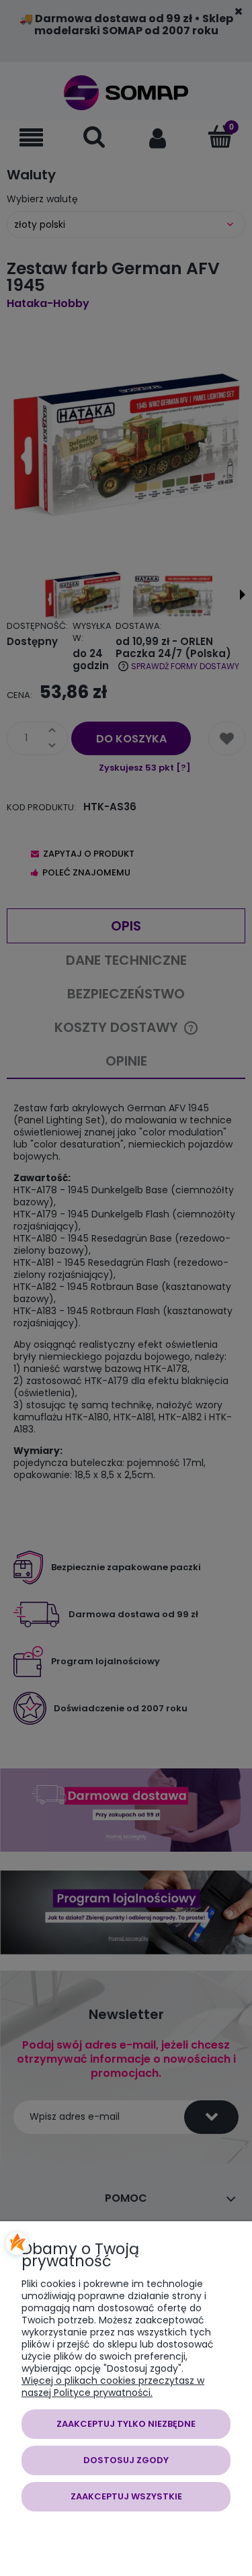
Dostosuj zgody (126, 2460)
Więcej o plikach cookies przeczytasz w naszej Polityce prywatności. (113, 2387)
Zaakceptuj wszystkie (126, 2496)
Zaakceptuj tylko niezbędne (126, 2424)
